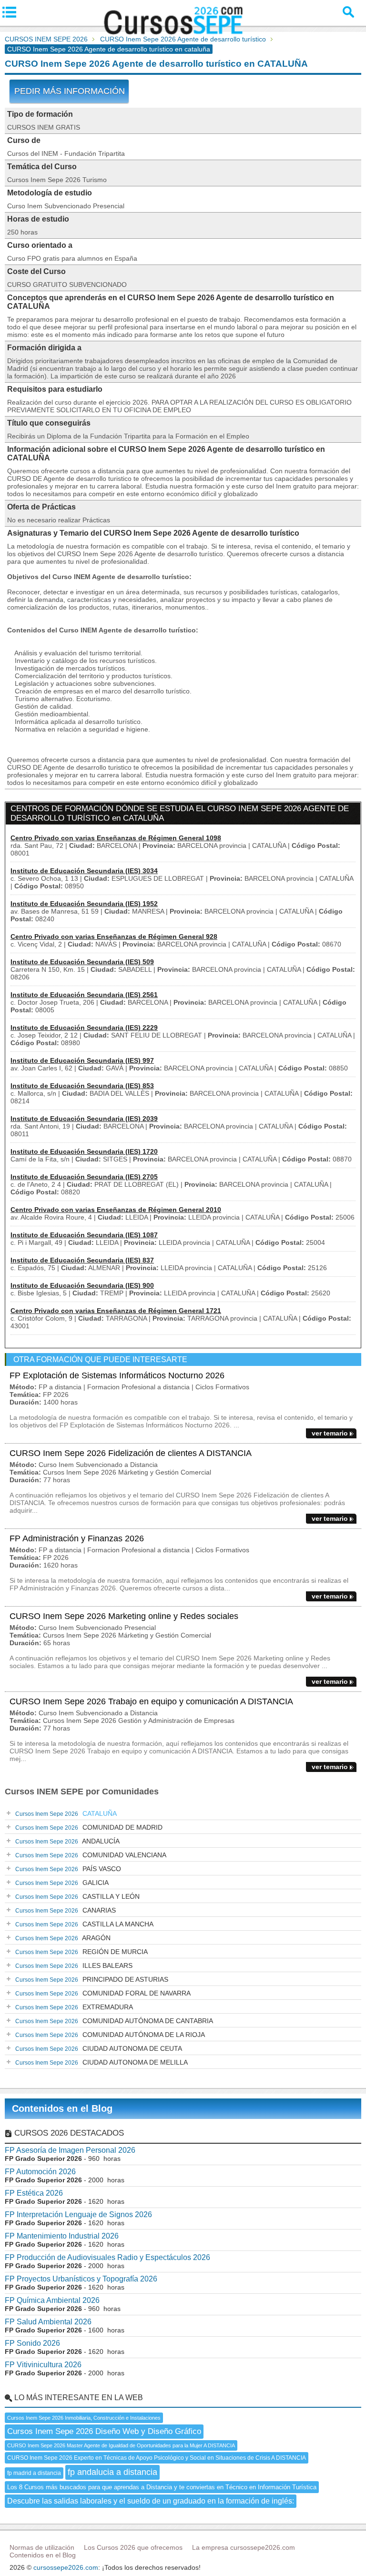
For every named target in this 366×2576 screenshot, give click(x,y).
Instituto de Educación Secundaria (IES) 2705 (84, 1177)
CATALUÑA (66, 1813)
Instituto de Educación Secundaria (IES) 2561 (84, 995)
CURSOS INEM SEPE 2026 (46, 39)
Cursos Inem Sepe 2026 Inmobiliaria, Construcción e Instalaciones (84, 2418)
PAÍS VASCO (68, 1869)
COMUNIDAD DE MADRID (89, 1827)
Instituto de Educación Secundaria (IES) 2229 (84, 1028)
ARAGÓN (63, 1938)
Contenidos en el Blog (62, 2108)
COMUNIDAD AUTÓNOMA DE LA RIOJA (110, 2035)
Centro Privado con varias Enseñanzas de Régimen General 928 (114, 937)
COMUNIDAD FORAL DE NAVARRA (103, 1993)
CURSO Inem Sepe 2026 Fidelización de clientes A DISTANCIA (131, 1453)
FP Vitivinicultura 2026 (43, 2365)
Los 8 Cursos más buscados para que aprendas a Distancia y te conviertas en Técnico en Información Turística (162, 2487)
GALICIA (62, 1883)
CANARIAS (66, 1910)
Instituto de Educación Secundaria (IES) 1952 (84, 904)
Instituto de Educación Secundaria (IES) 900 (82, 1285)
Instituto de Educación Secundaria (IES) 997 (82, 1060)
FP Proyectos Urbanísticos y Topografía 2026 (81, 2279)
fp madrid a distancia (34, 2473)
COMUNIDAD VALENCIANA (91, 1855)
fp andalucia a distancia (112, 2472)
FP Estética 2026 (34, 2193)
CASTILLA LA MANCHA (84, 1924)
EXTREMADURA (74, 2007)
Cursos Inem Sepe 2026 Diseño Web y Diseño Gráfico (104, 2431)
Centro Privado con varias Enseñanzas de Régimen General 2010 (116, 1210)
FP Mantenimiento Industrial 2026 (62, 2236)
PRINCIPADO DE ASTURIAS (92, 1979)
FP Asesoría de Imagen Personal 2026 (70, 2150)
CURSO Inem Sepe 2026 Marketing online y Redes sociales (124, 1616)
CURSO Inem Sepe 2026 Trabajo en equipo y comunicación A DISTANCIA (151, 1701)
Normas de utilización (42, 2547)
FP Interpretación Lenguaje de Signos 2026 (78, 2215)
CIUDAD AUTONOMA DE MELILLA (102, 2062)
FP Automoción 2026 (40, 2172)
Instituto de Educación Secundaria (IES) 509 (82, 962)
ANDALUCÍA (67, 1841)
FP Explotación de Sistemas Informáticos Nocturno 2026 (117, 1375)
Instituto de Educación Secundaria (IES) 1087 (84, 1235)
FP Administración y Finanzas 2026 (77, 1538)
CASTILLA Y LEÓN (77, 1896)
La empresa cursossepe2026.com (244, 2547)
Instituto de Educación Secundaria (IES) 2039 (84, 1119)
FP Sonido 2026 (32, 2343)
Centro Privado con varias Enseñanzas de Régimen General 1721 (116, 1311)
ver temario (330, 1433)
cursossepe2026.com (66, 2567)
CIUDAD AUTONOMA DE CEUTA (99, 2048)
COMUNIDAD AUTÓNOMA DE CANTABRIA (114, 2021)
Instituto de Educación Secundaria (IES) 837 (82, 1260)
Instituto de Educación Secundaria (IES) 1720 (84, 1151)
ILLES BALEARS (74, 1965)
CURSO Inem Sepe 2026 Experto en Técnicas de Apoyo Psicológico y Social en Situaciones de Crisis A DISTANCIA (157, 2458)
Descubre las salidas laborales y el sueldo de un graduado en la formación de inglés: (151, 2501)
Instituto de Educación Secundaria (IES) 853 (82, 1086)
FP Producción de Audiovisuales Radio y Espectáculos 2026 (107, 2257)
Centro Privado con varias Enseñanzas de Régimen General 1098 (116, 838)
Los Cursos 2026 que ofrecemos (133, 2547)
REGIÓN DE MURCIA (81, 1952)
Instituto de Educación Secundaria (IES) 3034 (84, 871)
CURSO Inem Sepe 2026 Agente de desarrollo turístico (183, 39)
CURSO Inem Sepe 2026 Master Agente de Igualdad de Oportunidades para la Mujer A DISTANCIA (121, 2445)
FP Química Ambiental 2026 (52, 2300)
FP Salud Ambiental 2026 (48, 2322)
